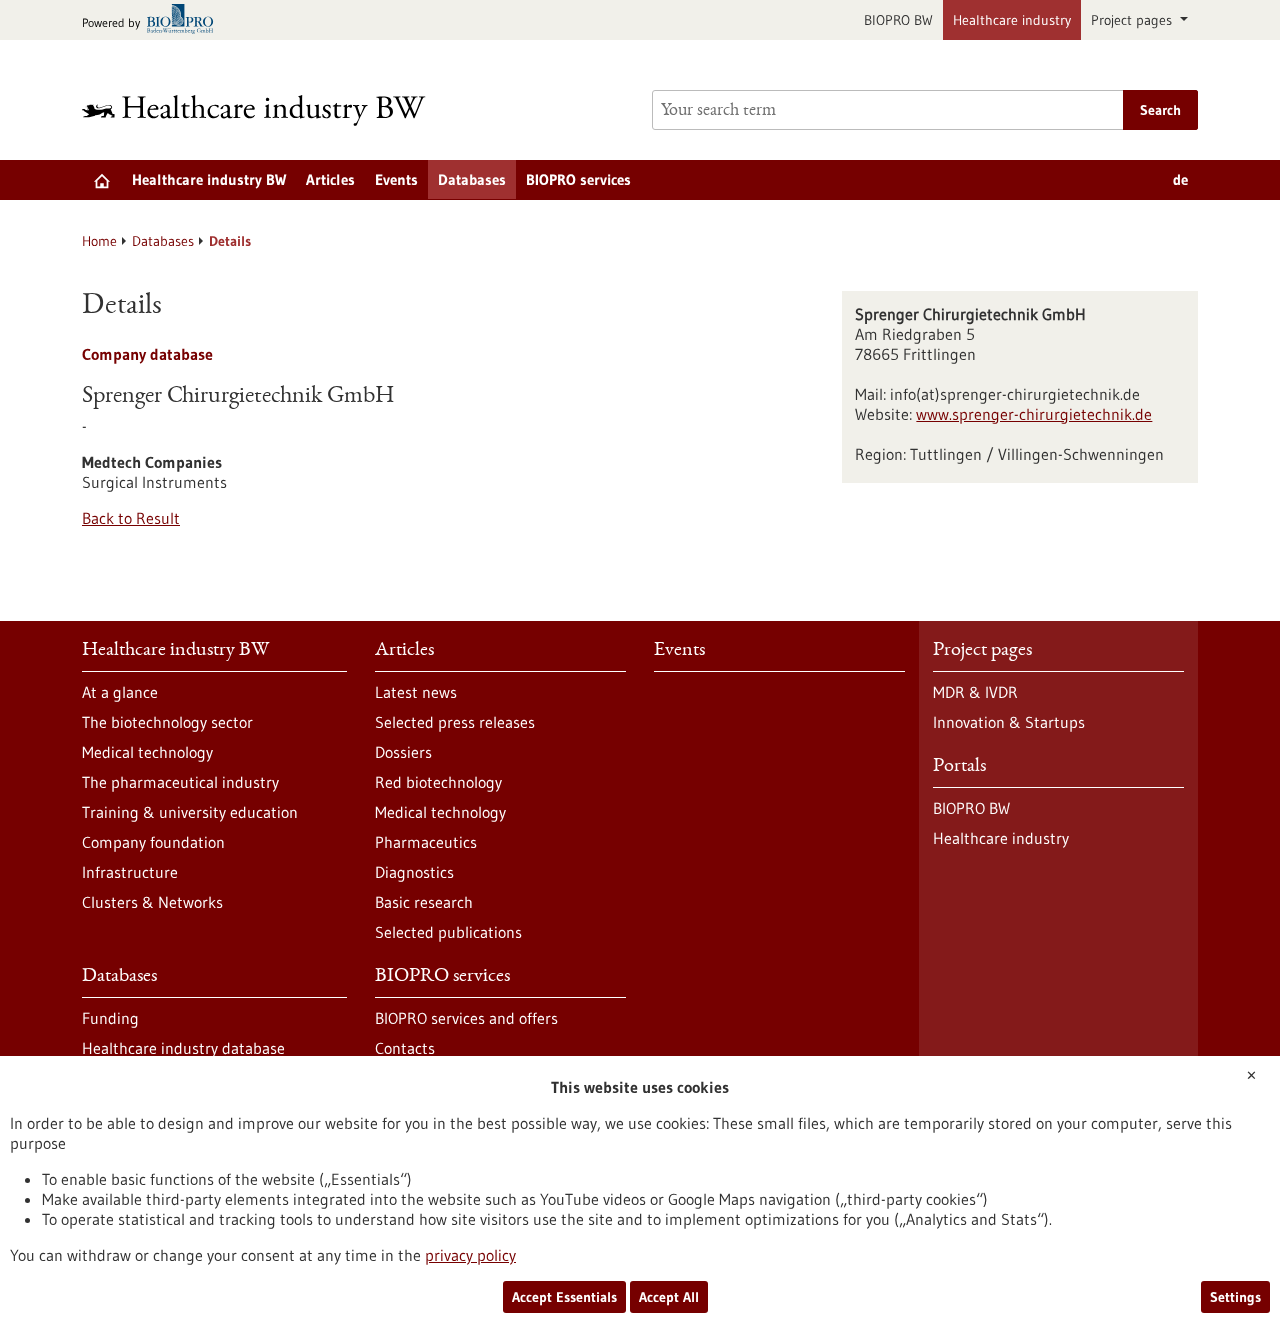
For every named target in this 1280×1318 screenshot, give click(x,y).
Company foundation (153, 842)
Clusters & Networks (152, 902)
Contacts (405, 1048)
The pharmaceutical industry (180, 782)
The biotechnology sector (167, 722)
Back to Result (131, 518)
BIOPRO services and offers (466, 1018)
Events (396, 179)
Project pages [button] (1133, 20)
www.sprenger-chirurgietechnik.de (1034, 414)
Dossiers (403, 752)
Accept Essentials (564, 1297)
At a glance (120, 692)
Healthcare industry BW (209, 179)
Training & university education (190, 812)
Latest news (416, 692)
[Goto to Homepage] (267, 110)
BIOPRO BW (898, 20)
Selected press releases (455, 722)
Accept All (669, 1297)
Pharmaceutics (426, 842)
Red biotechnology (438, 782)
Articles (330, 179)
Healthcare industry (1012, 20)
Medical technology (147, 752)
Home (99, 241)
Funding (110, 1018)
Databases (472, 179)
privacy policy (470, 1255)
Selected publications (448, 932)
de (1180, 179)
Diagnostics (414, 872)
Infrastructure (130, 872)
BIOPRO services (578, 179)
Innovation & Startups (1009, 722)
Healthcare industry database (183, 1048)
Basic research (424, 902)
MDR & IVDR (975, 692)
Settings (1235, 1297)
